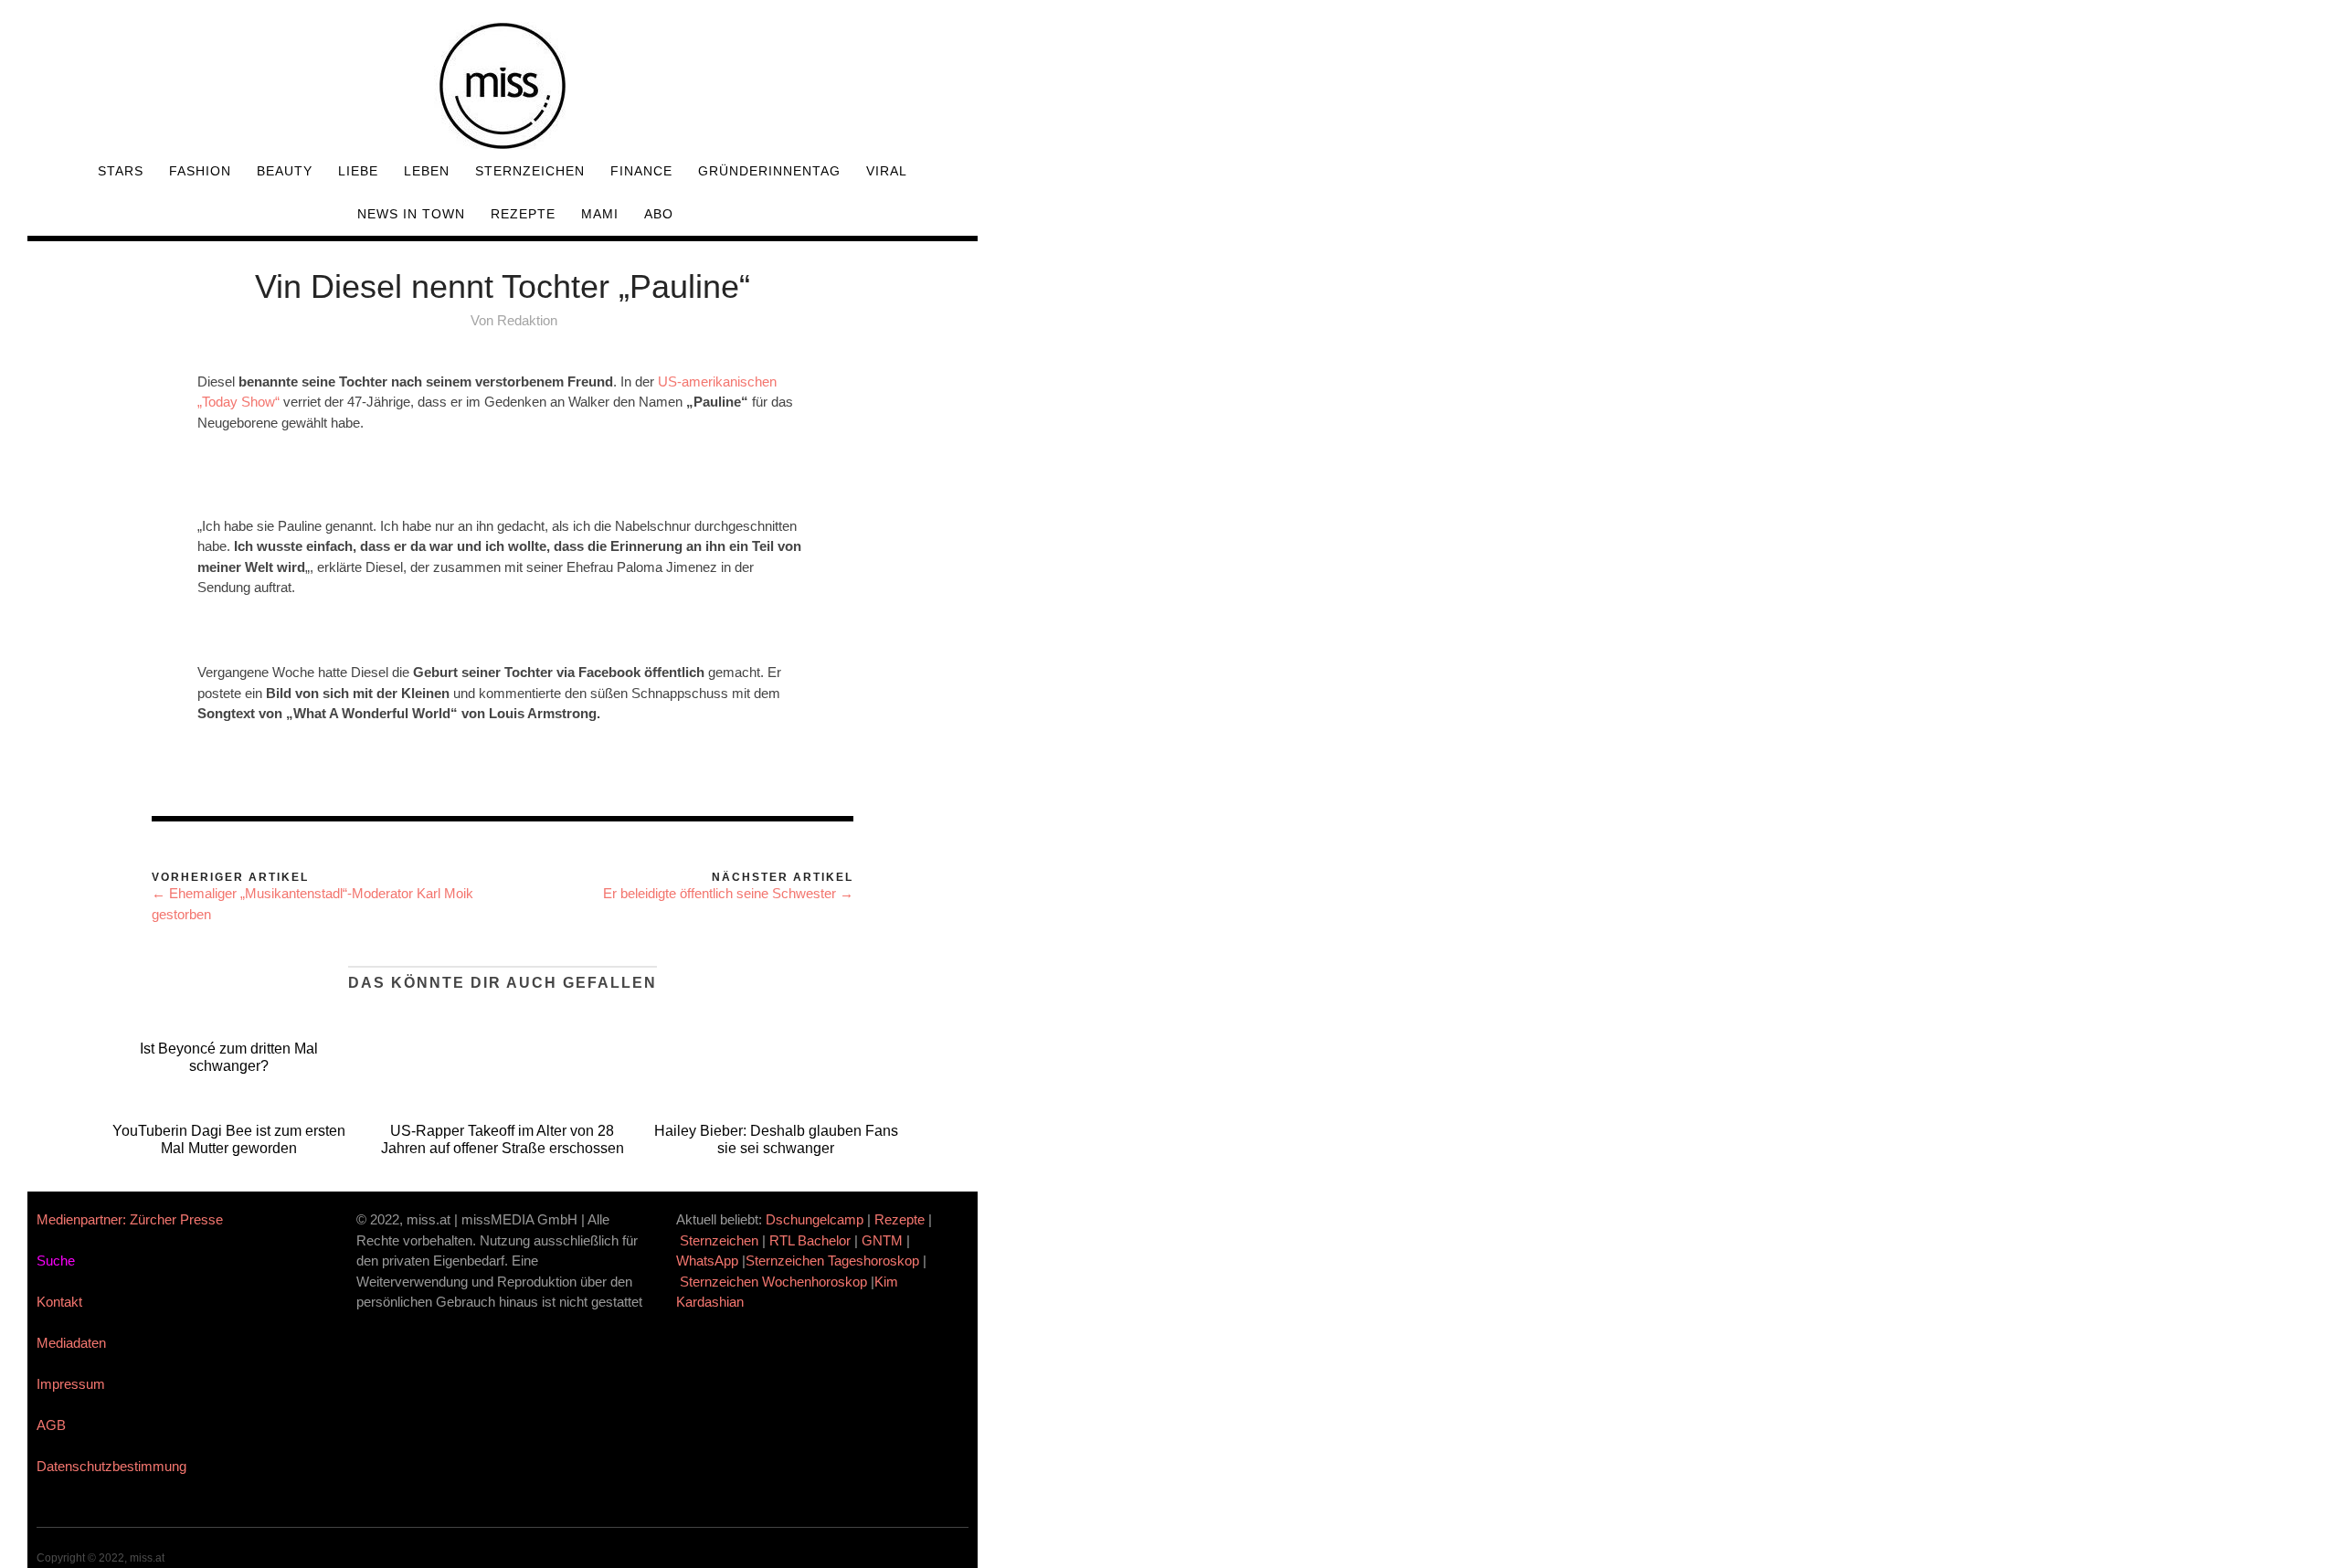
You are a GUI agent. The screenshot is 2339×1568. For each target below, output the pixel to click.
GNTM (882, 1240)
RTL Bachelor (810, 1240)
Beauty (285, 171)
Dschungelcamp (815, 1219)
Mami (600, 214)
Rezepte (523, 214)
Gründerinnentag (769, 171)
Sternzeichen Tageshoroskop (832, 1261)
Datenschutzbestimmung (111, 1466)
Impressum (71, 1384)
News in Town (411, 214)
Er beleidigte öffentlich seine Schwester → (728, 893)
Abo (659, 214)
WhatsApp (707, 1261)
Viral (887, 171)
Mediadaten (71, 1343)
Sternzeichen (530, 171)
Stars (121, 171)
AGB (51, 1425)
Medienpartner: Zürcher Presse (130, 1219)
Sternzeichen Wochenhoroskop (773, 1282)
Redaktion (527, 320)
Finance (641, 171)
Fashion (200, 171)
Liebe (358, 171)
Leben (427, 171)
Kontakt (59, 1302)
